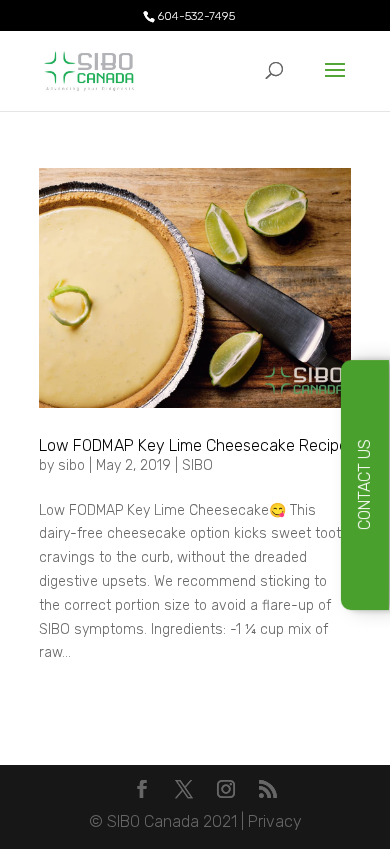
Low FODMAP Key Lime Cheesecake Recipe (193, 445)
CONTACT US (364, 485)
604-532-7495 (196, 16)
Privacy (275, 821)
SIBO (197, 465)
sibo (71, 465)
